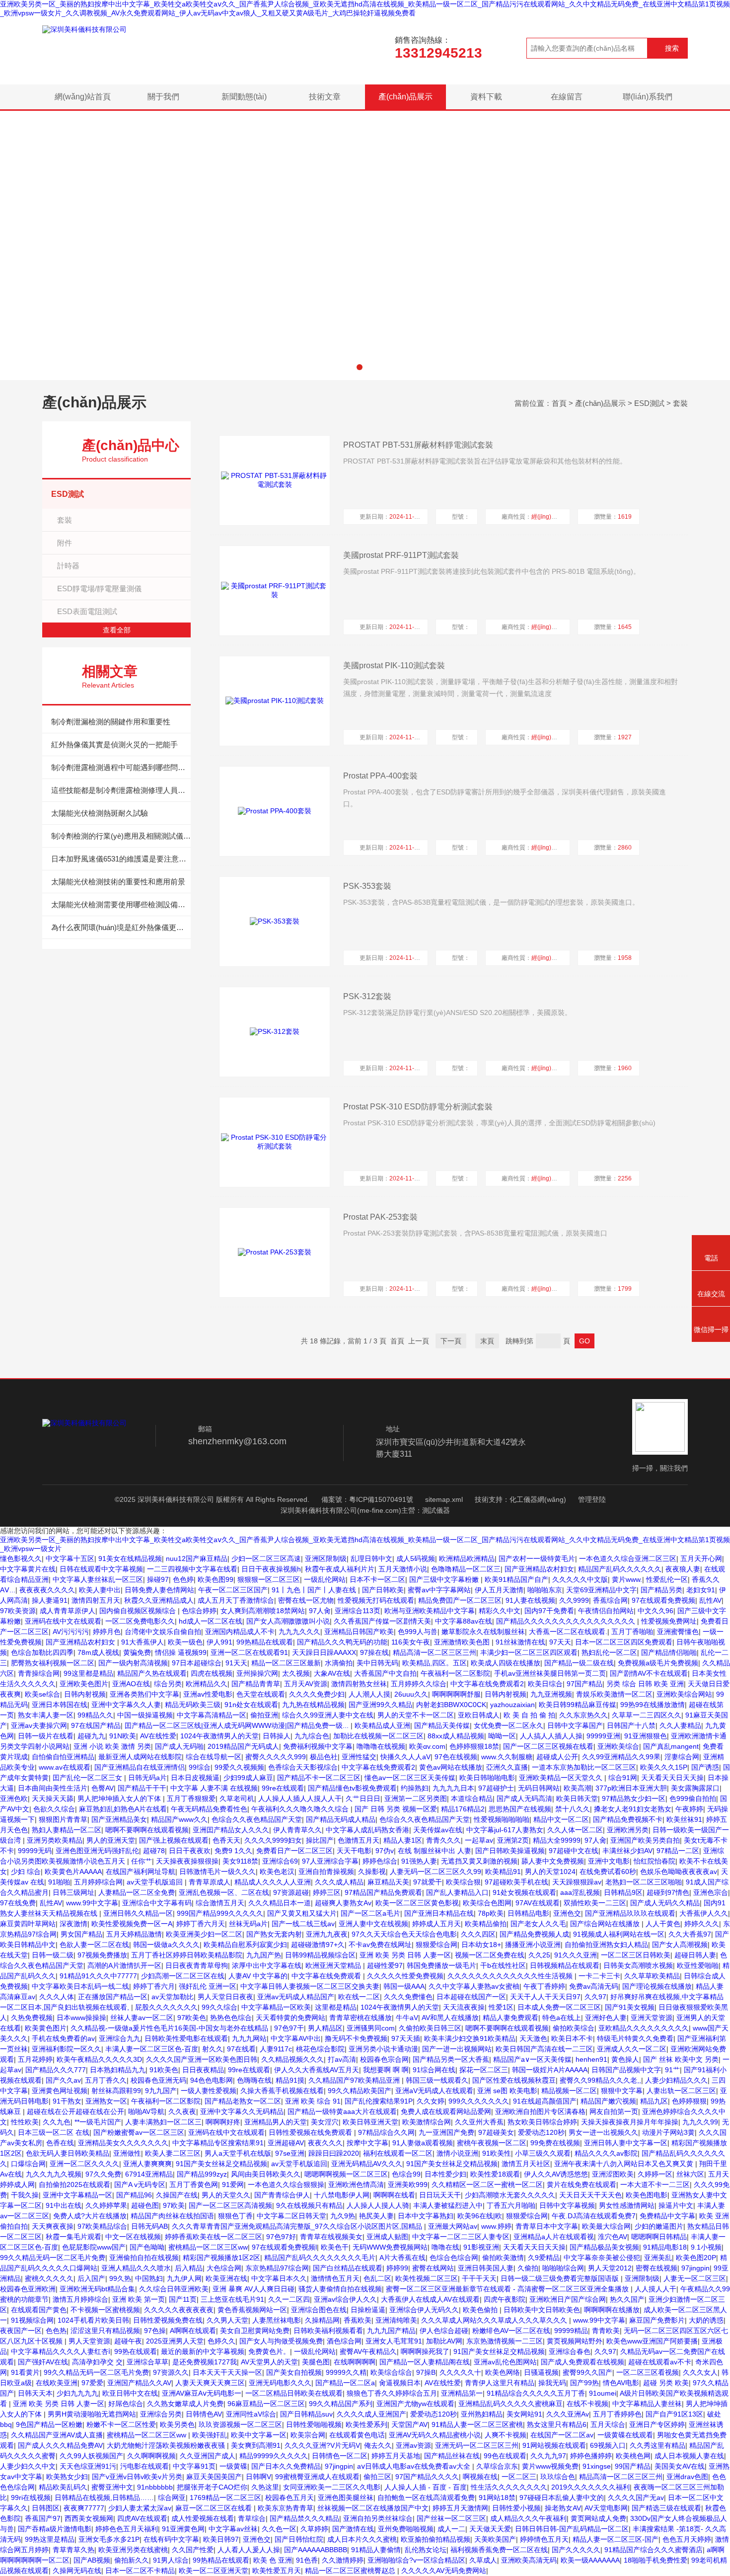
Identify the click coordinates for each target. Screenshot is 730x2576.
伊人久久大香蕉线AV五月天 (317, 2070)
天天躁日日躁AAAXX (324, 1652)
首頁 (559, 403)
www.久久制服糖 (507, 1757)
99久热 (120, 2278)
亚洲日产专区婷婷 (657, 2424)
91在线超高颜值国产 (545, 2101)
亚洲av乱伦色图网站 (505, 2362)
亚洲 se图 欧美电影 (507, 2091)
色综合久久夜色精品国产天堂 (257, 1819)
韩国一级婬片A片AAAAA (550, 2070)
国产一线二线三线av (303, 1924)
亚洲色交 (567, 1913)
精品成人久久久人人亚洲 (273, 1882)
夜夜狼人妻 (683, 1569)
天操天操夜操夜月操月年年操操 (630, 2122)
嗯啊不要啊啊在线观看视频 (147, 1830)
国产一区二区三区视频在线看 (548, 1746)
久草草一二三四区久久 (647, 1715)
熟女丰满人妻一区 (46, 1715)
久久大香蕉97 (690, 1934)
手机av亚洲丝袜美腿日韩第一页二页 (550, 1673)
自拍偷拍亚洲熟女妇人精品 (606, 1945)
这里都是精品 (336, 2007)
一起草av (479, 1840)
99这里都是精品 (88, 1673)
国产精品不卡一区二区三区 (319, 1778)
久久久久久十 (460, 2372)
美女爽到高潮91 (256, 2445)
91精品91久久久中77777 (98, 1976)
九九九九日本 (453, 1788)
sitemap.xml (444, 1499)
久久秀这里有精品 (657, 2445)
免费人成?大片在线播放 (90, 2216)
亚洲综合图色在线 (319, 2310)
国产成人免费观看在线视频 (583, 2362)
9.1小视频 (706, 2247)
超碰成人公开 (557, 1757)
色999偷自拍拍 (693, 1798)
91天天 (236, 1663)
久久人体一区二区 (575, 1830)
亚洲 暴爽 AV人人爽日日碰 (254, 2289)
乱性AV (710, 1600)
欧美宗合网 (308, 2435)
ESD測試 (649, 403)
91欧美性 (497, 2153)
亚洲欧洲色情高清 (356, 2185)
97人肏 (320, 1611)
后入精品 (189, 2268)
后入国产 (91, 2278)
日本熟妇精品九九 (118, 2070)
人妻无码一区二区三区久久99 (436, 1872)
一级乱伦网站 (325, 1579)
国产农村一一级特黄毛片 (537, 1559)
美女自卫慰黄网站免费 (255, 2331)
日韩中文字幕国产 (575, 1725)
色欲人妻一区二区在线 (94, 1945)
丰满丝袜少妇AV (627, 1851)
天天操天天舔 (53, 1798)
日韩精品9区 (623, 1892)
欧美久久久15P (664, 1767)
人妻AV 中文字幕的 (258, 1976)
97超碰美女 (496, 2132)
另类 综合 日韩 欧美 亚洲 (645, 1684)
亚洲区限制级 (326, 1559)
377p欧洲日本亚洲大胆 (631, 1788)
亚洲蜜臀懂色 (678, 1632)
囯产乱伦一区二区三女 (88, 1778)
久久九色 (57, 2122)
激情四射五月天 (96, 1600)
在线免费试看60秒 (608, 1872)
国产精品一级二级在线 (579, 1663)
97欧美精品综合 (102, 2226)
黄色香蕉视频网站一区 (252, 2310)
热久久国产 (627, 2299)
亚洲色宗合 (711, 1892)
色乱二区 (377, 2278)
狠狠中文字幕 (622, 2091)
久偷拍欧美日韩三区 (430, 2028)
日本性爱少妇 (445, 2174)
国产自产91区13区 (674, 2414)
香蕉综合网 (610, 1600)
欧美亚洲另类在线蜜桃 (133, 2550)
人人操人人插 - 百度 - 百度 (426, 2487)
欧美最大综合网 (606, 2226)
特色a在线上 (562, 2018)
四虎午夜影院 (505, 2299)
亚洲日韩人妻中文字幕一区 (626, 2143)
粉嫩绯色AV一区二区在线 (511, 2331)
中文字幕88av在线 (464, 1621)
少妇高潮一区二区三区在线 (183, 1976)
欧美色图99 (216, 1579)
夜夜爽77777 (84, 2508)
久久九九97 (548, 2456)
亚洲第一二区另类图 (416, 1798)
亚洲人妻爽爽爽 (147, 2164)
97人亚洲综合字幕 (330, 1861)
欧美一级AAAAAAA (590, 2560)
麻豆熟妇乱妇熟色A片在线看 (123, 1809)
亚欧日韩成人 (479, 1715)
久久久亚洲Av (568, 2414)
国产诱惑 (705, 1767)
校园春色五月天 (290, 2498)
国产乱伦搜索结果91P (379, 2101)
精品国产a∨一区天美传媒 (532, 2059)
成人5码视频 (416, 1559)
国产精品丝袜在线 (452, 2456)
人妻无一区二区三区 (695, 2278)
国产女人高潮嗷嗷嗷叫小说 (288, 1621)
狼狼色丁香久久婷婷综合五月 (392, 2393)
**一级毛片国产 (98, 2122)
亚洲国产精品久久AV (139, 2383)
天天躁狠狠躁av (577, 1882)
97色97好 (281, 2237)
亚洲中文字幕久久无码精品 (242, 2111)
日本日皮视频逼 (195, 1778)
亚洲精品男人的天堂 (276, 2122)
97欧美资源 (18, 1611)
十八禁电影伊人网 (342, 2195)
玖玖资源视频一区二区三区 (240, 2424)
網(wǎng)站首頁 (83, 97)
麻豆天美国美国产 (214, 2477)
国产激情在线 (353, 2529)
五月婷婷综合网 (98, 1882)
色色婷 (183, 1579)
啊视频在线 (480, 2477)
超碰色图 (145, 2205)
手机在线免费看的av (63, 2038)
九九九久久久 (299, 1632)
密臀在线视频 (657, 2268)
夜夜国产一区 (21, 2331)
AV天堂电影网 (606, 2508)
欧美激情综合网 (427, 2122)
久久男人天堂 (227, 2320)
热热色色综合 (231, 2018)
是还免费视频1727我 (205, 2362)
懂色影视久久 (21, 1559)
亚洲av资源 (413, 2445)
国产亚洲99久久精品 (380, 1705)
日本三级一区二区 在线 (54, 2132)
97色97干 (289, 2028)
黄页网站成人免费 (598, 2518)
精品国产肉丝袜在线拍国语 (172, 2216)
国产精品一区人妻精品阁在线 (425, 2362)
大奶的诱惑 (706, 2320)
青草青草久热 (73, 2550)
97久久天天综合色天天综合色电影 (404, 1934)
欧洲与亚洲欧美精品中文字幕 (430, 1611)
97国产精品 (584, 1684)
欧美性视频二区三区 (427, 2278)
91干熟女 (67, 2101)
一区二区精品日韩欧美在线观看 (294, 2393)
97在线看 (241, 2049)
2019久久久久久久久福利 (590, 2487)
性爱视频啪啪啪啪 (502, 1819)
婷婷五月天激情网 (460, 2508)
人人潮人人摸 (369, 1694)
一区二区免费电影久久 (140, 1621)
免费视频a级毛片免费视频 (658, 1663)
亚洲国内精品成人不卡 (240, 1632)
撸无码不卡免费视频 (356, 2038)
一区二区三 (519, 2477)
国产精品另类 (661, 1590)
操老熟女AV (563, 2508)
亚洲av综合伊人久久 (345, 2299)
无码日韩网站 (539, 1788)
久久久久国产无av (636, 2498)
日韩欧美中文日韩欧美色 (542, 2310)
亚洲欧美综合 (618, 1746)
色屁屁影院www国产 (94, 2247)
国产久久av (63, 2080)
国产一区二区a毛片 (370, 1913)
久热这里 (265, 2487)
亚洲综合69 (280, 1861)
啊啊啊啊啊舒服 (456, 1694)
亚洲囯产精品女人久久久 (231, 1830)
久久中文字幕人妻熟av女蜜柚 (474, 1986)
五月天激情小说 (403, 1569)
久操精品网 (322, 2320)
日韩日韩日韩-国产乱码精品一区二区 (572, 2529)
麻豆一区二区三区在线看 (215, 2508)
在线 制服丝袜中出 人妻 (435, 1851)
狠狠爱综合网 (437, 1945)
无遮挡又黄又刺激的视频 (479, 1861)
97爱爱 (92, 2383)
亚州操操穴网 (257, 1673)
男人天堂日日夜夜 (225, 1997)
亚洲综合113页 (358, 1611)
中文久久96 (656, 1611)
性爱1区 (501, 2007)
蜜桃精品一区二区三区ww (208, 2247)
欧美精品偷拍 (486, 1924)
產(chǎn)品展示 (405, 97)
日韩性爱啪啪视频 (314, 2424)
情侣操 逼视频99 (181, 1652)
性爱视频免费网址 (669, 1621)
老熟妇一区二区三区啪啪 (644, 1882)
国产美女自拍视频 (294, 2372)
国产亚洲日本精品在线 (439, 1913)
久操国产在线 (177, 2195)
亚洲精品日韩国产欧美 (359, 1632)
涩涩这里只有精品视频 (105, 2331)
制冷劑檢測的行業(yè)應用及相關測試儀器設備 (121, 836)
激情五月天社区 (526, 2164)
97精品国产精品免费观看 (383, 1892)
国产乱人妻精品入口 (457, 1892)
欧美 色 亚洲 (273, 2560)
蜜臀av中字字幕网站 (439, 1590)
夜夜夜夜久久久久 (47, 1590)
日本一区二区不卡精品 (140, 2571)
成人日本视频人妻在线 (689, 2456)
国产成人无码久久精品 (665, 1903)
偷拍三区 (377, 2477)
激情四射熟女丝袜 (359, 1684)
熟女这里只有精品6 (557, 2424)
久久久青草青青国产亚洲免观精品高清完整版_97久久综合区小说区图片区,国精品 (298, 2226)
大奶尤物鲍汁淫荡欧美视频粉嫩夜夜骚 (167, 2445)
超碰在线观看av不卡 (660, 2362)
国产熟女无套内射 (274, 1934)
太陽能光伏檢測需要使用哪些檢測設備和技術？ (121, 904)
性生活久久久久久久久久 (509, 2487)
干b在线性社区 (503, 1965)
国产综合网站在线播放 (606, 1924)
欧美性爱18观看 (495, 2174)
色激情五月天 (359, 1840)
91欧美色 (164, 2070)
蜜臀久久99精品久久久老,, (600, 2080)
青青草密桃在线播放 (361, 2018)
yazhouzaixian (512, 1705)
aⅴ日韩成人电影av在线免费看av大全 (415, 2466)
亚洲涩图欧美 (613, 2174)
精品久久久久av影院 (606, 2153)
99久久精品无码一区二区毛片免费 (53, 2258)
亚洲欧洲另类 (628, 1830)
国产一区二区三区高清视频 (230, 2205)
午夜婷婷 (689, 1809)
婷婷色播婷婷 (591, 2456)
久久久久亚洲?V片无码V (322, 2445)
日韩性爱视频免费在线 (168, 2320)
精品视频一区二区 (569, 2091)
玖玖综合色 (558, 2477)
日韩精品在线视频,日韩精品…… (104, 2498)
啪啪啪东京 (545, 1590)
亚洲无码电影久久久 (280, 2383)
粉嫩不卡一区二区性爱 (121, 2424)
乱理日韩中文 (371, 1559)
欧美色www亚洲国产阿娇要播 (652, 2341)
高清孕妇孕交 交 (97, 2362)
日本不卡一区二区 (377, 1579)
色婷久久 (221, 2341)
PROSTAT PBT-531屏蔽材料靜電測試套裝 (418, 445)
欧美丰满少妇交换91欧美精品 (470, 2038)
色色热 (56, 2331)
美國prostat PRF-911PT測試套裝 (401, 555)
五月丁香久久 (106, 2080)
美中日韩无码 (377, 1663)
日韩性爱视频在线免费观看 (311, 2132)
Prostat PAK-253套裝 (380, 1217)
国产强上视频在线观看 (174, 1840)
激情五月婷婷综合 (80, 2299)
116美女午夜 (411, 1642)
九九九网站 (249, 2038)
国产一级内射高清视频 (133, 1663)
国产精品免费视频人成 (534, 1934)
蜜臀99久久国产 (587, 2372)
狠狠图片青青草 (63, 1819)
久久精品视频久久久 (292, 2059)
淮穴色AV (613, 2237)
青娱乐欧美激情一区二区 (614, 1694)
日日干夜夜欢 (190, 1851)
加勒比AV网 (444, 2341)
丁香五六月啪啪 (511, 2205)
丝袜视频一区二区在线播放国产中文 (373, 2508)
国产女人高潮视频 (680, 1945)
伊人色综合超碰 (444, 2331)
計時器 (68, 566)
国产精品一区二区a (345, 2383)
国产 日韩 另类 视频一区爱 (396, 1809)
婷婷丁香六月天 (201, 1924)
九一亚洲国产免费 (446, 2132)
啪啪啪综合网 (563, 2268)
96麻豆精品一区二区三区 (266, 2404)
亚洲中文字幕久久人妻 (126, 1705)
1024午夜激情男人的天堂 (219, 1736)
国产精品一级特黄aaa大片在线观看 (342, 2111)
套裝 (680, 403)
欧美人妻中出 (100, 1590)
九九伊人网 (184, 2278)
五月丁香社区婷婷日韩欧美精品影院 (187, 1955)
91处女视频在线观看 (524, 1892)
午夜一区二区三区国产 (233, 1590)
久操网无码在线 (77, 2571)
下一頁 (451, 1341)
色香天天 (226, 1840)
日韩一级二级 (53, 1955)
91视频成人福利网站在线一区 (619, 1934)
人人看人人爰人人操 (249, 2550)
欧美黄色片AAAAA (73, 1872)
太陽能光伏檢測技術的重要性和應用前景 (118, 882)
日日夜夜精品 (203, 2070)
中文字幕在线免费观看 (327, 1976)
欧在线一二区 (359, 1997)
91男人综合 (171, 2560)
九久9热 (343, 2216)
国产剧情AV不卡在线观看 (649, 1673)
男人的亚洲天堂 (111, 1840)
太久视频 (296, 1673)
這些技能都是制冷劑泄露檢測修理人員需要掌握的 (121, 790)
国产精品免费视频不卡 (628, 1819)
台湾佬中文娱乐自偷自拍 (163, 1632)
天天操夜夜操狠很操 (187, 1861)
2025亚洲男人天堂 (175, 2341)
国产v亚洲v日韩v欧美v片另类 (137, 2477)
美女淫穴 (325, 2122)
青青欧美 (606, 2331)
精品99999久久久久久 (274, 2456)
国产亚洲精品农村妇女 (539, 1569)
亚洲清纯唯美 (396, 2320)
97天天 (560, 1642)
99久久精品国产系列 (341, 2404)
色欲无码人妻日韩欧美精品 (68, 2153)
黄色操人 (625, 2059)
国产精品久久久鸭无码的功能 (342, 1642)
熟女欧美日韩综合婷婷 (542, 2122)
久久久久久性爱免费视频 (405, 1976)
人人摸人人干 (656, 2289)
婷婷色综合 (380, 1861)
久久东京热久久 (584, 1715)
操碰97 (158, 1579)
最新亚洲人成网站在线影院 (140, 1757)
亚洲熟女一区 (106, 2101)
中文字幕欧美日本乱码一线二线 (80, 1986)
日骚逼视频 (541, 2372)
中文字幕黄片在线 (28, 1569)
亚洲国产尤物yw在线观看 (415, 2404)
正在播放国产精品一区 (113, 1997)
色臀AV (103, 1788)
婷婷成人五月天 (437, 1924)
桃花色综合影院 (320, 2049)
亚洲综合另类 (161, 2414)
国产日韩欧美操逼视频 (510, 1851)
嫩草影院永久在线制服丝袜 (483, 1632)
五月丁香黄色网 (194, 2185)
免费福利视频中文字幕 (318, 1746)
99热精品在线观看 (265, 1642)
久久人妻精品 (680, 1725)
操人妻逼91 (50, 1600)
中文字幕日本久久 (279, 2278)
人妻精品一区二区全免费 (137, 1892)
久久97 (595, 1997)
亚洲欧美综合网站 (684, 1694)
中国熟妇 (149, 2278)
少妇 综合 (26, 1872)
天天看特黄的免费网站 (291, 2018)
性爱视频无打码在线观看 (376, 1600)
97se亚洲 (290, 2153)
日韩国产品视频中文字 (626, 2070)
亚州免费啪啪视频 (406, 2529)
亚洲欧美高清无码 (529, 2560)
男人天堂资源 (89, 2341)
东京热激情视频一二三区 (505, 2341)
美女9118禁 (240, 1861)
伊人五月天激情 (499, 1590)
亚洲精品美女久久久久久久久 (123, 2143)
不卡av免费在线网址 (380, 1945)
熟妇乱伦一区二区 (609, 1652)
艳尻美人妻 (376, 2216)
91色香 (307, 2560)
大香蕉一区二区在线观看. (568, 1632)
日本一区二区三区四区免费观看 (624, 1642)
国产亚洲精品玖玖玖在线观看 (630, 1913)
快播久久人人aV (405, 1757)
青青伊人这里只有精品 (500, 2383)
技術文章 (325, 97)
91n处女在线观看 (251, 1705)
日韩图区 (46, 2508)
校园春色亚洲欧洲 (28, 2289)
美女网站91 (524, 2414)
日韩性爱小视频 (516, 2508)
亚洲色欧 (14, 1798)
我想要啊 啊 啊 (386, 2070)
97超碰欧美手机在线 (516, 1882)
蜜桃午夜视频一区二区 (492, 2143)
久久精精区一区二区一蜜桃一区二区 (487, 2185)
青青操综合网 (39, 1673)
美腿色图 (316, 2362)
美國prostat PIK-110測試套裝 (394, 665)
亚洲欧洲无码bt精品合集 (97, 2289)
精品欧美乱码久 (63, 2487)
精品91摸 (290, 2080)
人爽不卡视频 (506, 2435)
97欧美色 (192, 2018)
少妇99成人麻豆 (248, 1778)
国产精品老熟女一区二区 (243, 2101)
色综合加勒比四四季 (42, 1652)
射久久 (213, 2049)
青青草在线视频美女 (331, 2237)
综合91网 (623, 1778)
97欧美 (174, 2205)
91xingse (597, 2466)
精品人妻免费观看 (511, 2018)
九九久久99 (700, 2122)
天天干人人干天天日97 (545, 1997)
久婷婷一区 (655, 2174)
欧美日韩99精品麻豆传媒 (578, 1705)
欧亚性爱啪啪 (698, 1965)
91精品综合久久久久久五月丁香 (536, 2393)
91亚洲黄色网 (183, 2529)
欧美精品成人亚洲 (382, 1725)
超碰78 (154, 1851)
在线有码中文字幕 (171, 2539)
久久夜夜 (182, 2111)
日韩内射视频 (85, 1694)
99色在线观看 (505, 2456)
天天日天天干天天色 (590, 2195)
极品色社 (324, 1757)
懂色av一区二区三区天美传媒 (410, 1778)
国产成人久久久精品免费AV (60, 2445)
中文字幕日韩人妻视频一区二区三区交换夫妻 (310, 1986)
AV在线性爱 (158, 1736)
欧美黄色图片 (46, 2028)
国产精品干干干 (142, 1788)
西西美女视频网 (89, 2518)
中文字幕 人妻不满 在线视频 (214, 1788)
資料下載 (486, 97)
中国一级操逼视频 (145, 1715)
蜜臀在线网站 (433, 2268)
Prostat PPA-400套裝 (380, 776)
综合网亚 (172, 2498)
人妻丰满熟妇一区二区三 (163, 2122)
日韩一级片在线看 (46, 1736)
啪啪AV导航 (146, 2111)
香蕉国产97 (43, 2518)
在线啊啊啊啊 (355, 2362)
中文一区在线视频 (133, 2237)
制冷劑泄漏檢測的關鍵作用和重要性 (111, 722)
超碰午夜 (128, 2341)
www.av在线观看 (65, 1767)
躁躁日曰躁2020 (334, 2153)
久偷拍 (528, 2268)
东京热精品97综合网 (277, 2268)
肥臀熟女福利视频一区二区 (53, 1663)
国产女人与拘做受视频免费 (281, 2341)
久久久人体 (57, 1997)
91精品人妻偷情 (376, 2550)
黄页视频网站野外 (575, 2341)
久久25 (539, 1955)
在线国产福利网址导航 (141, 1872)
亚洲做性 (127, 2153)
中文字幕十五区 (70, 1559)
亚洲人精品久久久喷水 (136, 2268)
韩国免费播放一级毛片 (441, 1965)
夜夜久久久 (325, 2143)
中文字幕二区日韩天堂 (292, 2216)
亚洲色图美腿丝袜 (346, 2498)
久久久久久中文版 (580, 1579)
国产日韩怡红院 (299, 2539)
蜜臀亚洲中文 (112, 2487)
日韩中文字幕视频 (567, 2205)
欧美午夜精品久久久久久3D (99, 2059)
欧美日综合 (545, 1684)
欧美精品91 (503, 1872)
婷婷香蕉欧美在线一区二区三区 (214, 2237)
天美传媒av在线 (438, 1830)
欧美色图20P (696, 2258)
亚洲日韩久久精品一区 (138, 1913)
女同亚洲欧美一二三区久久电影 (332, 2487)
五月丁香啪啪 (632, 1632)
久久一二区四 (289, 2299)
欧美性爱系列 (366, 2424)
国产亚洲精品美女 (119, 1819)
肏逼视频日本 (400, 2383)
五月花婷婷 (35, 2059)
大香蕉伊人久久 (704, 1913)
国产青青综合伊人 (282, 2195)
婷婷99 (397, 2268)
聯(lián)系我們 (648, 97)
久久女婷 (431, 2101)
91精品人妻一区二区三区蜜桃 (477, 2424)
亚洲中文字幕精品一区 (77, 2195)
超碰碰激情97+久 (318, 1945)
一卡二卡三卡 (599, 1976)
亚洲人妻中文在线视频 (373, 1924)
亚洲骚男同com (371, 2028)
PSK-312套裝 (367, 996)
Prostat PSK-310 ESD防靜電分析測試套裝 (418, 1107)
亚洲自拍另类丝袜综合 (378, 2518)
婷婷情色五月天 (544, 2539)
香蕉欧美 (358, 2320)
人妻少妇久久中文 (28, 2466)
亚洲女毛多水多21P (109, 2539)
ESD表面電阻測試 (87, 611)
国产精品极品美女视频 (604, 2247)
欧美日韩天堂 (577, 1798)
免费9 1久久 (233, 1851)
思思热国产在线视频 (520, 1809)
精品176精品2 (463, 1809)
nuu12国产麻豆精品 (197, 1559)
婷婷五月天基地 (396, 2456)
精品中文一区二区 (561, 1819)
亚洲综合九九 (120, 2038)
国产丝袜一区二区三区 (451, 2518)
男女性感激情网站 (627, 2205)
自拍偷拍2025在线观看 (74, 2185)
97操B (426, 2372)
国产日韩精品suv (306, 2414)
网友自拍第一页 (614, 2111)
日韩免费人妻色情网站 (159, 1590)
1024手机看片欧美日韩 (93, 2320)
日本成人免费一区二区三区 (559, 2007)
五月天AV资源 (306, 1684)
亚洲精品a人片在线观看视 (554, 2237)
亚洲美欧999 (408, 2185)
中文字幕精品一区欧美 (276, 2007)
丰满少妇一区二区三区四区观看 (529, 1652)
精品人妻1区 (403, 1840)
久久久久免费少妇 (317, 1694)
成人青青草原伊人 (68, 1611)
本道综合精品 (472, 1798)
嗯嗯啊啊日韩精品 (659, 2237)
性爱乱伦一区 (667, 1579)
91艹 (672, 2070)
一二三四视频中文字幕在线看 (192, 1569)
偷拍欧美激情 (503, 2258)
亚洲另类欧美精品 (55, 1840)
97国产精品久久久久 (427, 2477)
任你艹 (142, 1861)
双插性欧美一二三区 (595, 1903)
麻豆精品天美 (388, 1882)
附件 (65, 543)
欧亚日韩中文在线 (130, 2393)
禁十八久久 (573, 1809)
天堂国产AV (409, 2424)
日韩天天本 (35, 2393)
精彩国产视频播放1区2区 (221, 2258)
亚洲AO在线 (131, 1684)
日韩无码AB (149, 2226)
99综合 (200, 1767)
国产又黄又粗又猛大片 (302, 1913)
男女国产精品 (81, 1934)
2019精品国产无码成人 (243, 1746)
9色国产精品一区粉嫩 (49, 2424)
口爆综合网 (28, 2164)
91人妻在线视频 (530, 1600)
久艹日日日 (363, 1798)
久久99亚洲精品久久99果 (621, 1757)
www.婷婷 (496, 2226)
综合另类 (168, 1684)
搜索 (672, 48)
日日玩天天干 (440, 2195)
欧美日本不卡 (572, 2038)
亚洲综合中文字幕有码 (157, 1903)
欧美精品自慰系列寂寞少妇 (245, 1945)
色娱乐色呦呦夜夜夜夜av (679, 1872)
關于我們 (163, 97)
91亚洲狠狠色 (646, 1736)
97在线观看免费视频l (284, 2247)
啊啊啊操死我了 (425, 2351)
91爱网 (233, 2185)
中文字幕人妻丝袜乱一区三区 (98, 1579)
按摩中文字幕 (367, 2143)
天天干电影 (354, 1851)
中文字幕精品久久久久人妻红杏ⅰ (61, 2351)
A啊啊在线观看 (193, 2331)
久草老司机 (237, 1798)
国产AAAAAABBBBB (316, 2550)
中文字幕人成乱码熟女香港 (367, 1830)
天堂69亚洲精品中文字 (601, 1590)
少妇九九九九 (77, 2393)
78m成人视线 (98, 1652)
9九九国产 (161, 2091)
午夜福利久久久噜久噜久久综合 (301, 1809)
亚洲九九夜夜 (327, 1934)
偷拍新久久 (132, 2560)
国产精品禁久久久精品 (304, 2518)
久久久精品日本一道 (280, 1903)
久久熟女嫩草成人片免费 (185, 2404)
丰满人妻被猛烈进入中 (448, 2205)
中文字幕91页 (194, 2466)
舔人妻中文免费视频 (553, 1861)
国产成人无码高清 (524, 1798)
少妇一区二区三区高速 (266, 1559)
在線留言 (567, 97)
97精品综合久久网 (386, 2132)
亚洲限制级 (642, 2278)
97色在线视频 (456, 1757)
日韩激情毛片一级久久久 (218, 1872)
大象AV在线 (332, 1673)
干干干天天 (479, 2278)
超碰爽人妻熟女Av (343, 1903)
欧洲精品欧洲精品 (467, 1559)
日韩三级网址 (73, 1892)
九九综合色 (312, 1736)
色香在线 (60, 2143)
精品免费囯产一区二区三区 (460, 1600)
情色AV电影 (621, 2383)
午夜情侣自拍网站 (606, 1611)
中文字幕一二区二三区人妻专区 (461, 2237)
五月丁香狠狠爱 (191, 1798)
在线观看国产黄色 (39, 2310)
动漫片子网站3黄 (668, 2132)
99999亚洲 (603, 1736)
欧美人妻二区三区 (173, 2153)
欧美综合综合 (391, 2372)
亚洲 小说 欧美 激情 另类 (112, 1746)
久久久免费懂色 (408, 1997)
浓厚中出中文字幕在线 (267, 1965)
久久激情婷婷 (343, 2560)
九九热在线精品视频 (313, 1705)
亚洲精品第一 (462, 2393)
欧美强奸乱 (210, 2435)
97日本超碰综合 (197, 1663)
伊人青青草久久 (297, 1830)
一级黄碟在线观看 (625, 2435)
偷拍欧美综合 (574, 2028)
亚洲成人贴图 (387, 2237)
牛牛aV (407, 2018)
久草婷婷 (314, 2529)
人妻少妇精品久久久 (676, 2080)
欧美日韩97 (221, 2539)
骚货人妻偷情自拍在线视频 (340, 2289)
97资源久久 (171, 2372)
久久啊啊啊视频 (151, 2456)
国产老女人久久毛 (538, 1924)
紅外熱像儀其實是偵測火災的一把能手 (114, 744)
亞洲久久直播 (507, 1767)
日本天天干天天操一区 (227, 2372)
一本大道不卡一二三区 (655, 2185)
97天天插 (406, 2038)
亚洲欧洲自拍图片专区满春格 (540, 2111)
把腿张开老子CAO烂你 (212, 2487)
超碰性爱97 (385, 1965)
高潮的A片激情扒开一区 (124, 1965)
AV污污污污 (71, 1632)
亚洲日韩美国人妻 (486, 2268)
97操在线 (374, 1652)
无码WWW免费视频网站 (390, 2247)
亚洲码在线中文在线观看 (63, 1621)
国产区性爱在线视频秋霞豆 (514, 2080)
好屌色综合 (126, 2404)
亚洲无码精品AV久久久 (367, 2164)
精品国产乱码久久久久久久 (620, 1569)
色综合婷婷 (199, 1611)
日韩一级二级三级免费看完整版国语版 (561, 2278)
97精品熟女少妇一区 (634, 1798)
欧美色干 (335, 2247)
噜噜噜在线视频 (381, 1746)
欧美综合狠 (463, 1882)
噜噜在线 (445, 2247)
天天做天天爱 (490, 2529)
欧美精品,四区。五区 (435, 1663)
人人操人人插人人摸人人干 (300, 1798)
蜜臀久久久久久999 (276, 1757)
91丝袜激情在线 (520, 1642)
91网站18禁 (497, 2498)
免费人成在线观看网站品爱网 (446, 2111)
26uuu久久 (411, 1694)
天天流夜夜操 (464, 2007)
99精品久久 (95, 1715)
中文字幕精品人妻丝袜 (647, 2404)
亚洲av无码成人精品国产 (296, 1997)
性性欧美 (25, 2122)
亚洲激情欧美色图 (463, 1642)
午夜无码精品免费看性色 (209, 1809)
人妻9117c (276, 2049)
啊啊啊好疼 (223, 2122)
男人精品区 (325, 2028)
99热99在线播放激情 (653, 1705)
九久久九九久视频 (54, 2174)
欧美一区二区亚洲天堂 (214, 2571)
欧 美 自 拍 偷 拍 (529, 1715)
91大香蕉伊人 (143, 1642)
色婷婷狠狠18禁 (474, 1746)
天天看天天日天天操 (672, 1778)
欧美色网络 (503, 2372)
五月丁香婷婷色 (617, 2414)
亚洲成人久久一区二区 (632, 2049)
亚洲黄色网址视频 (60, 2091)
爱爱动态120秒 (541, 2132)
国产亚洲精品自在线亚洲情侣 (140, 1767)
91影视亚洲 (481, 2247)
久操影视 (372, 1872)
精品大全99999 (557, 1840)
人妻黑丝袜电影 (277, 2320)
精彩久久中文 (500, 1611)
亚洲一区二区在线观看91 (249, 1652)
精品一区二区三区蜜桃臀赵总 (351, 2571)
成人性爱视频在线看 (203, 2518)
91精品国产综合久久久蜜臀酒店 (654, 2550)
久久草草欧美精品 (652, 1976)
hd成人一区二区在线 (211, 1621)
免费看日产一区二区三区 (294, 1851)
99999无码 (35, 1851)
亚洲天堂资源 (652, 2018)
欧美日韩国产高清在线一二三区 (544, 2049)
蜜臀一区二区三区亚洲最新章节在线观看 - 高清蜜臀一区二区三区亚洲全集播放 (508, 2289)
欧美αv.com (427, 1746)
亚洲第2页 (513, 1840)
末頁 (487, 1341)
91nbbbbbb (155, 2487)
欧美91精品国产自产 (516, 1579)
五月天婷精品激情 (134, 1934)
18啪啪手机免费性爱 (656, 2560)
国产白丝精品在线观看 (348, 2268)
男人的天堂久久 (226, 2195)
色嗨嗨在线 (254, 2080)
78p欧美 (491, 1913)
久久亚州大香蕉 (479, 2122)
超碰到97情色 (668, 1892)
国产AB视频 (92, 2560)
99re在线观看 (283, 1788)
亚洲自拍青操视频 (326, 1872)
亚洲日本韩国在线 (60, 1705)
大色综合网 (224, 2268)
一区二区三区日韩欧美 (636, 1955)
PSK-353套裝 (367, 886)
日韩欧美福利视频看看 (328, 2331)
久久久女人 (700, 2372)
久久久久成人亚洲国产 (371, 2414)
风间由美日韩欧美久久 (266, 2174)
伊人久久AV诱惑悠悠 (556, 2174)
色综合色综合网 (454, 2258)
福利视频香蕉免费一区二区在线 (499, 2550)
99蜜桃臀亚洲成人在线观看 (317, 2477)
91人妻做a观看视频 (423, 2143)
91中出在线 (64, 2205)
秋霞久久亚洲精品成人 (159, 1600)
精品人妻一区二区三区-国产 (616, 2539)
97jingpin (695, 2268)
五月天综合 (608, 2424)
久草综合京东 (497, 2466)
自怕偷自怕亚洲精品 (63, 1757)
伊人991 (219, 1642)
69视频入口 (608, 2445)
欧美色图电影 (647, 2195)
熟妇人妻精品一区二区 (67, 1830)
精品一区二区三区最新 (286, 1663)
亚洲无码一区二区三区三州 (477, 2445)
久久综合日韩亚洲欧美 (174, 2289)
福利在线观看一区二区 (398, 2153)
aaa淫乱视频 (580, 1892)
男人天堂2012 (610, 2268)
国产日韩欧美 (383, 1590)
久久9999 (574, 1600)
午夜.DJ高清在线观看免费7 (594, 2216)
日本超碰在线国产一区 (471, 1997)
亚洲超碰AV (286, 2143)
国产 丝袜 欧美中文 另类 (681, 2059)
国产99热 (584, 2383)
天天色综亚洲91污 (88, 2466)
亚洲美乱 (658, 2258)
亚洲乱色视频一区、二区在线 (224, 1892)
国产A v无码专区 (140, 2185)
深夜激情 (73, 1924)
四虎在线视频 (212, 1673)
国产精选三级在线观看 (666, 2508)
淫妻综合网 (682, 1757)
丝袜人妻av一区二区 (142, 2018)
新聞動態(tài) (244, 97)
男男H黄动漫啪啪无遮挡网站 (92, 2414)
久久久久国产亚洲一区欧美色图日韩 (202, 2059)
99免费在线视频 (555, 2143)
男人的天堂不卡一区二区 (416, 1715)
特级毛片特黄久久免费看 (635, 2038)
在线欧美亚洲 (57, 2383)
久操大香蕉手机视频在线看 (282, 2091)
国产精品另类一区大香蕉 (451, 2059)
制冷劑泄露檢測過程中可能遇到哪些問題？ (121, 767)
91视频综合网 (32, 2320)
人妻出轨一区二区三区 (681, 2091)
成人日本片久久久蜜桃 (362, 2539)
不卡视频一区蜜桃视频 (105, 2310)
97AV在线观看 (538, 1903)
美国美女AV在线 (680, 2466)
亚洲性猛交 (359, 1757)
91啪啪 (59, 1882)
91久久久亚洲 (576, 1955)
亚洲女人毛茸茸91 (394, 2341)
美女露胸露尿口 (695, 1788)
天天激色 (533, 2038)
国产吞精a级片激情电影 (55, 2529)
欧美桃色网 (633, 2456)
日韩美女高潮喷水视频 (638, 1965)
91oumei (603, 2393)
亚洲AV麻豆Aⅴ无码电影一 (202, 2393)
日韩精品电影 (528, 1913)
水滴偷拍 (339, 1663)
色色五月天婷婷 (687, 2539)
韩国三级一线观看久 (437, 2080)
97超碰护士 (496, 1788)
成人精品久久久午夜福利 (528, 2518)
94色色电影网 (212, 2080)
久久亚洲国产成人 (208, 2456)
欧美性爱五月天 (277, 2571)
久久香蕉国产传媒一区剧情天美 (382, 1621)
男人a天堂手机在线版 (238, 2153)
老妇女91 (701, 1590)
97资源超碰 (291, 1892)
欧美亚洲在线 (226, 2278)
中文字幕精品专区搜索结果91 (218, 2143)
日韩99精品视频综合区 (320, 1955)
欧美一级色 (185, 1642)
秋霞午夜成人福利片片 (340, 1569)
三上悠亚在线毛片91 (232, 2299)
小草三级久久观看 (543, 2153)
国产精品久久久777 (56, 2070)
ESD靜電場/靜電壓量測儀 (99, 588)
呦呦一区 (502, 1736)
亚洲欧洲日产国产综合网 (568, 2299)
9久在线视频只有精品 (309, 2205)
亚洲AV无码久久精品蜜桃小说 (435, 2435)
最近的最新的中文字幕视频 (203, 2351)
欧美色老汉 (277, 1872)
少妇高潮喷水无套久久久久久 (510, 2195)
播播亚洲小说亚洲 (533, 1945)
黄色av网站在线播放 (451, 1767)
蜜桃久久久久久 (49, 2278)
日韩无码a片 (147, 1778)
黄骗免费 (137, 1652)
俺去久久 (378, 2445)
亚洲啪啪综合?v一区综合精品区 (416, 2560)
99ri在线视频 (31, 2498)
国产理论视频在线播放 (657, 1986)
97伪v (385, 1851)
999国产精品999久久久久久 (220, 1913)
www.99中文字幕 (92, 1903)
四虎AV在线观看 (142, 2518)
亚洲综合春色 (570, 2351)
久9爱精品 (544, 2258)
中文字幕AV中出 (296, 2038)
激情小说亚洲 (457, 2153)
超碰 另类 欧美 (666, 2383)
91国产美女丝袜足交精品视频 (221, 2164)
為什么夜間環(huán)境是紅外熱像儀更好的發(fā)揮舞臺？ (121, 927)
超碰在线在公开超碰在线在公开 (75, 2111)
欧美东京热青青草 (286, 2508)
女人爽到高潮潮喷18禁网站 (263, 1611)
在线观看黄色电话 (357, 2435)
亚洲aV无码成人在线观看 (434, 2091)
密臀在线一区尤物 (306, 1600)
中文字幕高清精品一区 (212, 1715)
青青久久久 (443, 1840)
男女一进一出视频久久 (603, 2132)
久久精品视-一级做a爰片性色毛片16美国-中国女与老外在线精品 (170, 2028)
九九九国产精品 (391, 2331)
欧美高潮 (578, 1788)
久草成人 (483, 2560)
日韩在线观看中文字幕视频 (101, 1569)
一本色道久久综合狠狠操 (286, 2185)
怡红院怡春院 (655, 1861)
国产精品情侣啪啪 (669, 1652)
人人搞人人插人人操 (551, 1736)
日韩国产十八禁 (631, 1725)
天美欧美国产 (495, 2539)
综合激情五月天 (220, 1903)
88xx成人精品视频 (456, 1736)
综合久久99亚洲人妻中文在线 (328, 1715)
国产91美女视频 (630, 2007)
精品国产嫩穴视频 (608, 2101)
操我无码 (552, 2383)
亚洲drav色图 (687, 2477)
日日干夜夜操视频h (271, 1569)
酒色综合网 (344, 2341)
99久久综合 (219, 2007)
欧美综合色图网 (487, 1903)
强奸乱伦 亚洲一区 (208, 1986)
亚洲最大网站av (453, 2226)
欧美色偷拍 (481, 2310)
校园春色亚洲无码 (158, 2080)
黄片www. (627, 1579)
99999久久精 (346, 2372)
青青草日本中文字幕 (547, 2226)
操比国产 (320, 1840)
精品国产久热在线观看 (152, 1673)
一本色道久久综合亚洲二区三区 (628, 1559)
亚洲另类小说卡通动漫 (383, 2049)
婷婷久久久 (702, 1924)
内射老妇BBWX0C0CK (451, 1705)
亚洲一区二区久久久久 (84, 2164)
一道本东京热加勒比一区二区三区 (584, 1767)
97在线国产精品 (96, 1725)
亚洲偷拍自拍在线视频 (144, 2258)
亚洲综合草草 (147, 2362)
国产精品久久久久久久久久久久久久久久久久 (567, 1621)
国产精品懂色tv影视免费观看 (352, 1788)
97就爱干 (428, 1882)
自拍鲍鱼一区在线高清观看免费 (426, 2498)
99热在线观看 (136, 2351)
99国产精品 (633, 2466)
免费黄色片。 (269, 2351)
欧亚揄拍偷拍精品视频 (436, 2539)
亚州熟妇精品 (482, 2414)
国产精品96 (134, 2195)
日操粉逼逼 (368, 2310)
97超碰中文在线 (574, 1851)
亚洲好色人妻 (606, 2018)
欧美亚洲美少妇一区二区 (204, 1934)
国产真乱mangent (671, 1746)
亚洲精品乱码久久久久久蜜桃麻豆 (511, 2404)
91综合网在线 (434, 2070)
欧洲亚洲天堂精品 (334, 1965)
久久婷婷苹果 (106, 2205)
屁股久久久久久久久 (166, 2007)
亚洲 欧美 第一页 (139, 2299)
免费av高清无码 (594, 1986)
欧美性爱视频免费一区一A (132, 1924)
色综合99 (406, 2174)
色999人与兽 (418, 1632)
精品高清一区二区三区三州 (435, 1652)
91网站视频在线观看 (554, 2445)
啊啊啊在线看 (394, 2195)
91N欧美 (123, 1736)
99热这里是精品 (50, 2539)
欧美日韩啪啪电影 (487, 1778)
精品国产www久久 (179, 1819)
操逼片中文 (676, 2205)
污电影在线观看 (145, 2466)
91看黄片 (25, 2372)
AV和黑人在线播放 (450, 2018)
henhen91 (591, 2059)
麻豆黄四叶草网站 (28, 1924)
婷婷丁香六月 (154, 1986)
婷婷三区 (327, 1892)
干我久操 (25, 2195)
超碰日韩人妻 (695, 1955)
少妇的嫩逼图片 (659, 2226)
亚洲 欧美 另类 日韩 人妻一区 (405, 1955)
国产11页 (183, 2299)
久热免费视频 (32, 2018)
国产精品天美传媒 (442, 1725)
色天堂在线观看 (261, 1694)
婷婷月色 (107, 1632)
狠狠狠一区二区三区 (269, 1579)
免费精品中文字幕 (667, 2216)
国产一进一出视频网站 (457, 2049)
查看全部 (117, 630)
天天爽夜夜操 (53, 2226)
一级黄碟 (233, 2466)
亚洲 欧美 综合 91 (313, 2101)
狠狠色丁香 (235, 2216)
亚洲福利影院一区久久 (67, 2049)
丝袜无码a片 (248, 1924)
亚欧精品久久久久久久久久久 (644, 2028)
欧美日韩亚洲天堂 (370, 2122)
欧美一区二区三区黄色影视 (417, 1903)
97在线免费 (18, 1903)
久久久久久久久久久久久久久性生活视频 (511, 1976)
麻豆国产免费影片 (657, 2320)
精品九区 (654, 2101)
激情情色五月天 (335, 2278)
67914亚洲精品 (149, 2174)
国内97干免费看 (549, 1611)
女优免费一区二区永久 (509, 1725)
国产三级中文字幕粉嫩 (445, 1579)
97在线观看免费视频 (663, 1600)
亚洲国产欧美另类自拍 (645, 1840)
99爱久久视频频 (239, 1767)
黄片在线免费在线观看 (582, 2185)
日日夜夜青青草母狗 (197, 1965)
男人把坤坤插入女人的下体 (120, 1798)
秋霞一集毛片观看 (73, 2237)
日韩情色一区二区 (340, 2456)
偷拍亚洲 (264, 1715)
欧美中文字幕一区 (259, 2435)
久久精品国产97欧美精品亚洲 (355, 2080)
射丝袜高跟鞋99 (116, 2091)
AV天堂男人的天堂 (269, 2362)
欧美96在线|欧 (480, 2216)
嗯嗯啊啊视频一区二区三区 (346, 2174)
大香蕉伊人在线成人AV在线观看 (430, 2299)
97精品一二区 (678, 1851)
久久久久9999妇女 (273, 1840)
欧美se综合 (42, 1694)
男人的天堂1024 (550, 1872)
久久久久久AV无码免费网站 (444, 2571)
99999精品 (571, 2331)
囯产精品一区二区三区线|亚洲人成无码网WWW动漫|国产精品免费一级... (238, 1725)
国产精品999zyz (202, 2174)
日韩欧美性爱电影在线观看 (186, 2038)
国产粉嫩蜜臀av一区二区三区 (139, 2132)
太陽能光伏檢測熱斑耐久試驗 (100, 813)
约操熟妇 (415, 1788)
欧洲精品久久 (207, 1684)
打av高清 (342, 2059)
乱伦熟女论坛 (426, 2550)
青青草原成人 (210, 1882)
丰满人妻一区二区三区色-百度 (152, 2049)
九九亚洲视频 (551, 1694)
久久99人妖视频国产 (91, 2456)
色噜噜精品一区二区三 (466, 1569)
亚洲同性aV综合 (251, 2414)
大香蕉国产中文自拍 (385, 1673)
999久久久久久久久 (479, 2101)
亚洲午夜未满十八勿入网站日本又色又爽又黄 (625, 2164)
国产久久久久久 (576, 2550)
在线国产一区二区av (562, 2435)
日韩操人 (277, 1736)
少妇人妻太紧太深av (140, 2508)
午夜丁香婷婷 (544, 1986)
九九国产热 (264, 1955)
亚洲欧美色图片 (84, 1684)
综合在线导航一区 (214, 1757)
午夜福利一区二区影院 (455, 1673)
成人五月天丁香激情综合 (236, 1600)
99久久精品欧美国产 (360, 2091)
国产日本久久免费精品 (286, 2466)
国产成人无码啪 (179, 1746)
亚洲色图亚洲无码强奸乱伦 (97, 1851)
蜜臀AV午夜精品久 (368, 2351)
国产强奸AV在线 (43, 2362)
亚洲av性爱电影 (208, 1694)
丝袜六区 (690, 2174)
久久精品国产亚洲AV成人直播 (57, 2435)
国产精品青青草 (256, 1684)
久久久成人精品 (339, 1882)
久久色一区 (279, 2529)
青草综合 (252, 2518)
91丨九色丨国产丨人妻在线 (315, 1590)
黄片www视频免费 (550, 2466)
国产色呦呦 (147, 2247)
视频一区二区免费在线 (490, 1955)
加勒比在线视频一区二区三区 (378, 1736)
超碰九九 (91, 1736)
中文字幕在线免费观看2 (487, 1684)
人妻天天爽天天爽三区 (210, 2383)
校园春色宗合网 (384, 2059)
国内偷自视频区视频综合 (139, 1611)
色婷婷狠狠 (689, 2101)
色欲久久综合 (54, 1809)
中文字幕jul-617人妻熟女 (505, 1830)
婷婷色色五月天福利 (127, 2529)
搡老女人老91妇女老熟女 (633, 1809)
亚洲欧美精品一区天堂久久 (562, 1778)
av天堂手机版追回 (156, 1882)
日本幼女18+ (481, 1945)
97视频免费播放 (102, 1955)
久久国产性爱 (193, 2550)
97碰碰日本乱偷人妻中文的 (562, 2498)
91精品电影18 (665, 2247)
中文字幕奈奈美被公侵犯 (602, 2258)
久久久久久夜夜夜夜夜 (179, 2310)
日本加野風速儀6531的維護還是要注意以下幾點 (121, 859)
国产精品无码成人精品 (341, 1819)
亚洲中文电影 (609, 1861)
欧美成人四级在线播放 (506, 1663)
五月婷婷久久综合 (419, 1684)
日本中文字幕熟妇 (426, 2216)
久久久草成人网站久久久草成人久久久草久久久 (495, 2320)
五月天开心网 (701, 1559)
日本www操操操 (81, 2018)
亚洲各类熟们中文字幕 (145, 1694)
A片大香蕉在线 (402, 2258)
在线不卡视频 (587, 2404)
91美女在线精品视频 (130, 1559)
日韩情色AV (204, 2414)
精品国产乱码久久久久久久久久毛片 (320, 2258)
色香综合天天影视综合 (303, 1767)
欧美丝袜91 (684, 1819)
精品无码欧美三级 (193, 1705)
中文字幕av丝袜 (233, 2529)
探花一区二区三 (484, 2070)
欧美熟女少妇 (67, 2477)
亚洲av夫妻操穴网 (39, 1725)
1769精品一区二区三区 (225, 2498)
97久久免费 (103, 2174)
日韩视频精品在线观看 (565, 1965)
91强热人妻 (419, 1861)
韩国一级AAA (404, 1986)
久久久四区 (478, 1934)
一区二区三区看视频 (648, 2372)
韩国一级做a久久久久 (166, 1945)
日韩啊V (258, 2477)
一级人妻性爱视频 (209, 2091)
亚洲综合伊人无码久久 (424, 2310)
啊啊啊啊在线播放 (612, 2310)
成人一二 (451, 2529)
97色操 (155, 2331)
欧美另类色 (177, 2424)
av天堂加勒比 (173, 1997)
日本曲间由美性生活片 (53, 1788)
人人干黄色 (663, 1924)
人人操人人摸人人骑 (378, 2205)
